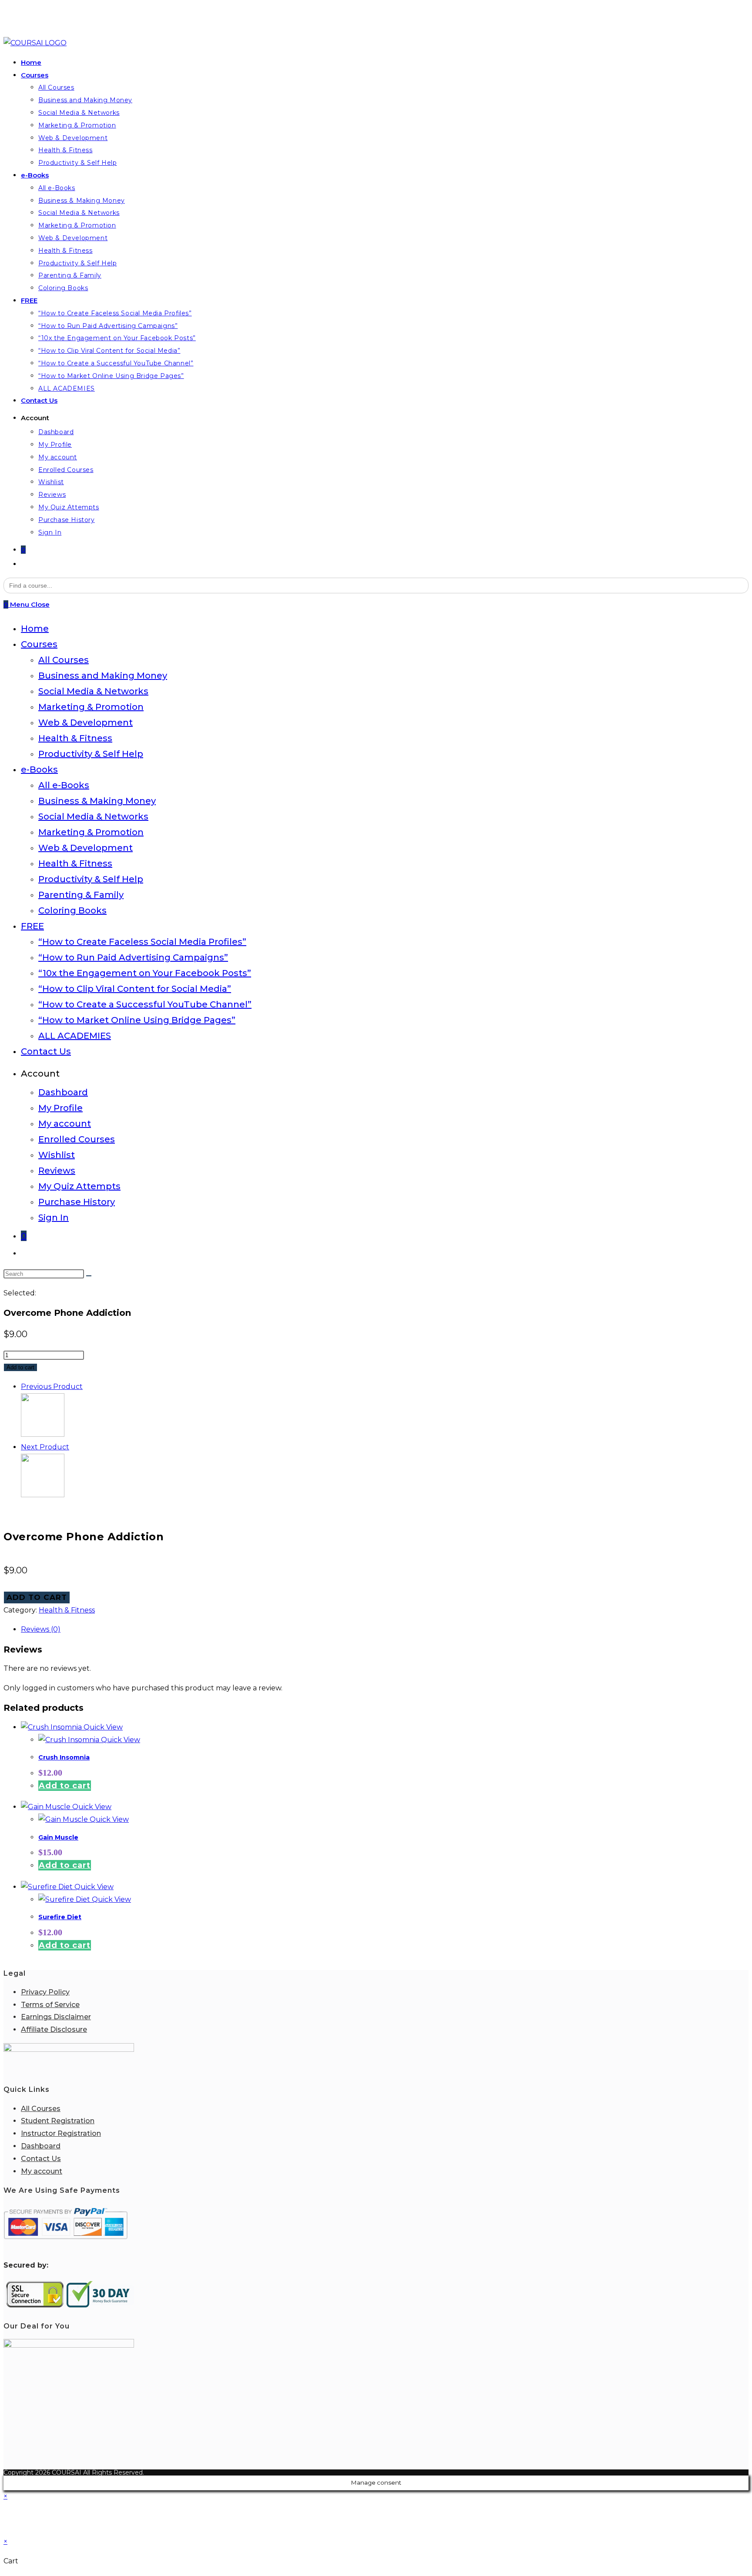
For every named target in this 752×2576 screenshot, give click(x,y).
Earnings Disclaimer (56, 2017)
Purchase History (77, 1202)
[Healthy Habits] (43, 1434)
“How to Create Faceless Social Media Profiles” (142, 942)
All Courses (64, 660)
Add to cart (20, 1367)
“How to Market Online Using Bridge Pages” (137, 1020)
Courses (39, 644)
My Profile (60, 1108)
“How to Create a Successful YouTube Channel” (145, 1004)
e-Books (39, 769)
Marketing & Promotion (91, 707)
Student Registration (58, 2121)
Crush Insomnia (64, 1757)
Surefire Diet (60, 1917)
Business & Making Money (97, 801)
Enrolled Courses (77, 1139)
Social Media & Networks (93, 691)
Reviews (57, 1171)
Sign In (54, 1218)
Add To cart (37, 1597)
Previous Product (52, 1387)
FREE (32, 926)
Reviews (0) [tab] (41, 1629)
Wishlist (57, 1155)
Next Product (45, 1447)
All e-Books (64, 785)
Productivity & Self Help (91, 754)
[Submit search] (89, 1276)
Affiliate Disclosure (54, 2029)
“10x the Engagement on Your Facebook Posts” (145, 973)
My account (65, 1124)
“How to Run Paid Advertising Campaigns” (133, 957)
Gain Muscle (58, 1837)
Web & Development (86, 723)
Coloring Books (72, 910)
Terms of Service (50, 2005)
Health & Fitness (75, 738)
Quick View (102, 1727)
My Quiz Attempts (79, 1186)
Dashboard (63, 1092)
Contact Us (46, 1051)
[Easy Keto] (43, 1495)
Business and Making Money (103, 676)
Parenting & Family (81, 895)
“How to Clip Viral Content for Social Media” (135, 989)
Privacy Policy (45, 1992)
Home (35, 629)
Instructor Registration (61, 2133)
